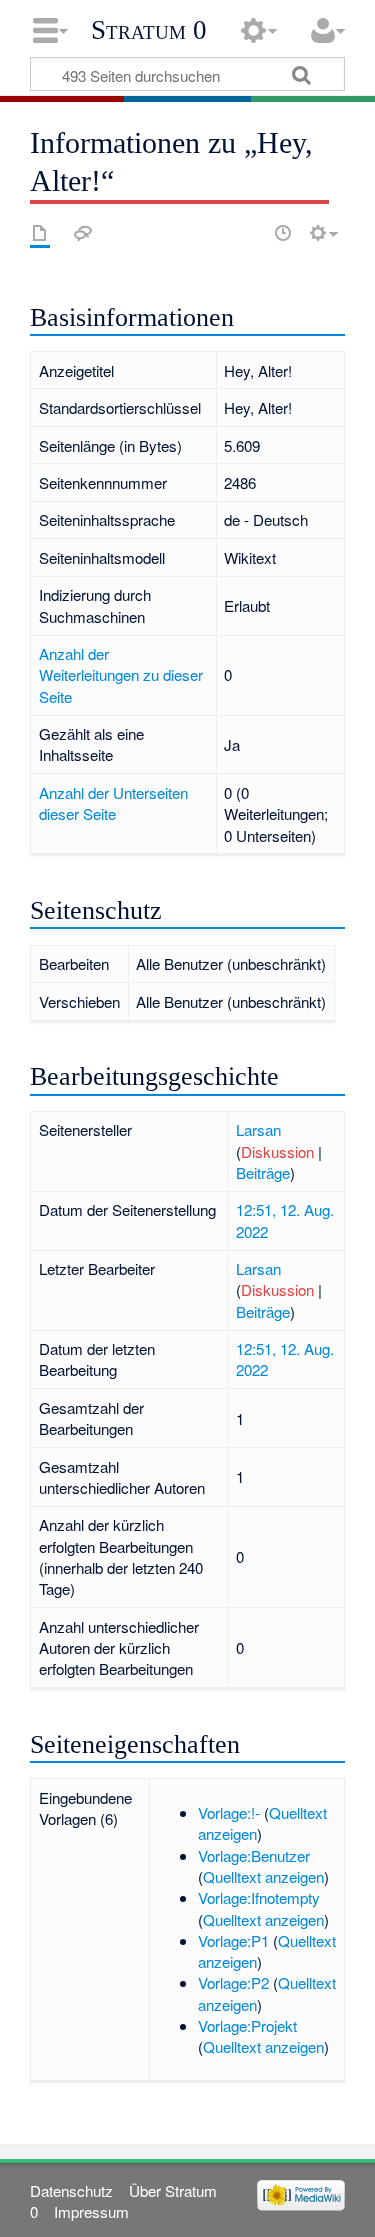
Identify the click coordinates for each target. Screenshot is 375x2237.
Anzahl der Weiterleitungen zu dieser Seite (121, 675)
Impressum (91, 2211)
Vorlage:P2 (233, 1982)
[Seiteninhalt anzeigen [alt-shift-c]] (40, 233)
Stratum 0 (149, 30)
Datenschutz (71, 2190)
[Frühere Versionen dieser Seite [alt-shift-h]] (283, 233)
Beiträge (263, 1172)
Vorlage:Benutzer (254, 1855)
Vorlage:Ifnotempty (259, 1897)
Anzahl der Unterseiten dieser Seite (113, 803)
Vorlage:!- (229, 1812)
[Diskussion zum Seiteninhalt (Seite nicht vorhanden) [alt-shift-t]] (83, 233)
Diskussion (277, 1151)
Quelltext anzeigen (263, 1876)
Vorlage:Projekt (247, 2025)
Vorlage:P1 (233, 1940)
